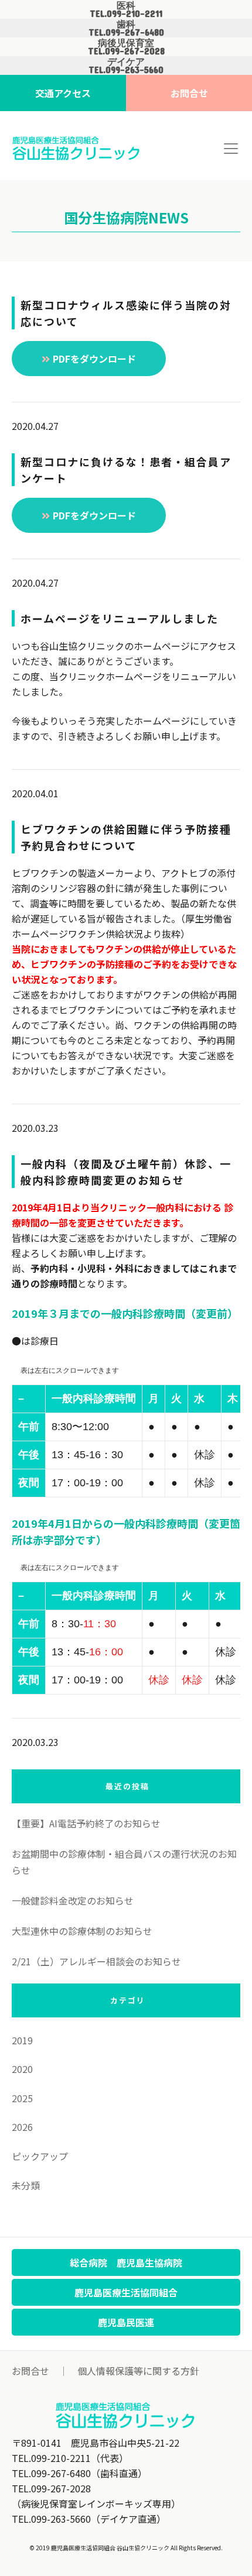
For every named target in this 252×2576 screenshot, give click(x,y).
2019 (22, 2040)
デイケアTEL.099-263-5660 (126, 66)
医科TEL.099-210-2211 (126, 9)
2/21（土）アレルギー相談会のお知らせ (96, 1961)
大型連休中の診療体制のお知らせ (82, 1931)
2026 (22, 2127)
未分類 (26, 2185)
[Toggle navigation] (231, 149)
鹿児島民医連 (126, 2322)
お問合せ (189, 93)
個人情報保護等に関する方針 (138, 2371)
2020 (22, 2069)
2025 (22, 2098)
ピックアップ (40, 2156)
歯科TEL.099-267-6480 (126, 28)
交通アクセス (63, 93)
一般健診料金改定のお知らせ (73, 1900)
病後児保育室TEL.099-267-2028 (126, 47)
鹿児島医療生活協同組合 (126, 2292)
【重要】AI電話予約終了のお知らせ (86, 1823)
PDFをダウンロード (94, 359)
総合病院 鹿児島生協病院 (126, 2262)
